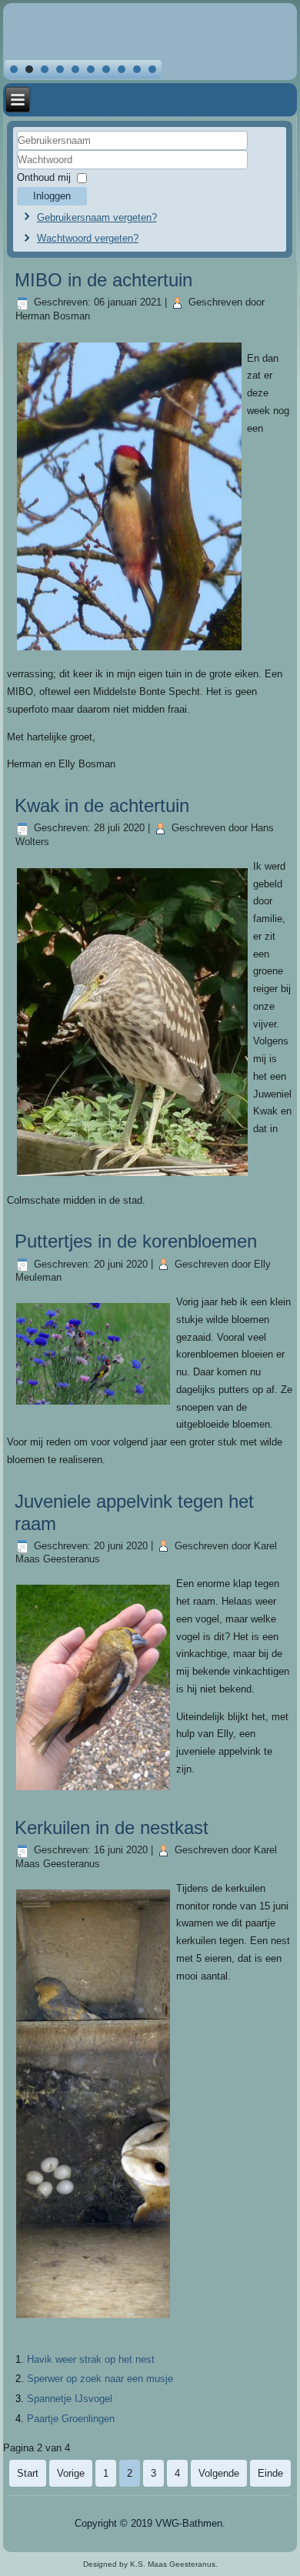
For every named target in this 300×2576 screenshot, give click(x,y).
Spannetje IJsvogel (70, 2399)
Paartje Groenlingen (71, 2419)
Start (28, 2473)
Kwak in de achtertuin (102, 805)
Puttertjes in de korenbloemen (136, 1241)
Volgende (219, 2473)
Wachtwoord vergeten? (88, 238)
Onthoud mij (44, 177)
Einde (270, 2473)
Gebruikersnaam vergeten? (97, 217)
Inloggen (52, 196)
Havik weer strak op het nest (91, 2359)
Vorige (71, 2473)
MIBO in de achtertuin (103, 280)
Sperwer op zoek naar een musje (100, 2379)
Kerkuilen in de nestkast (112, 1828)
